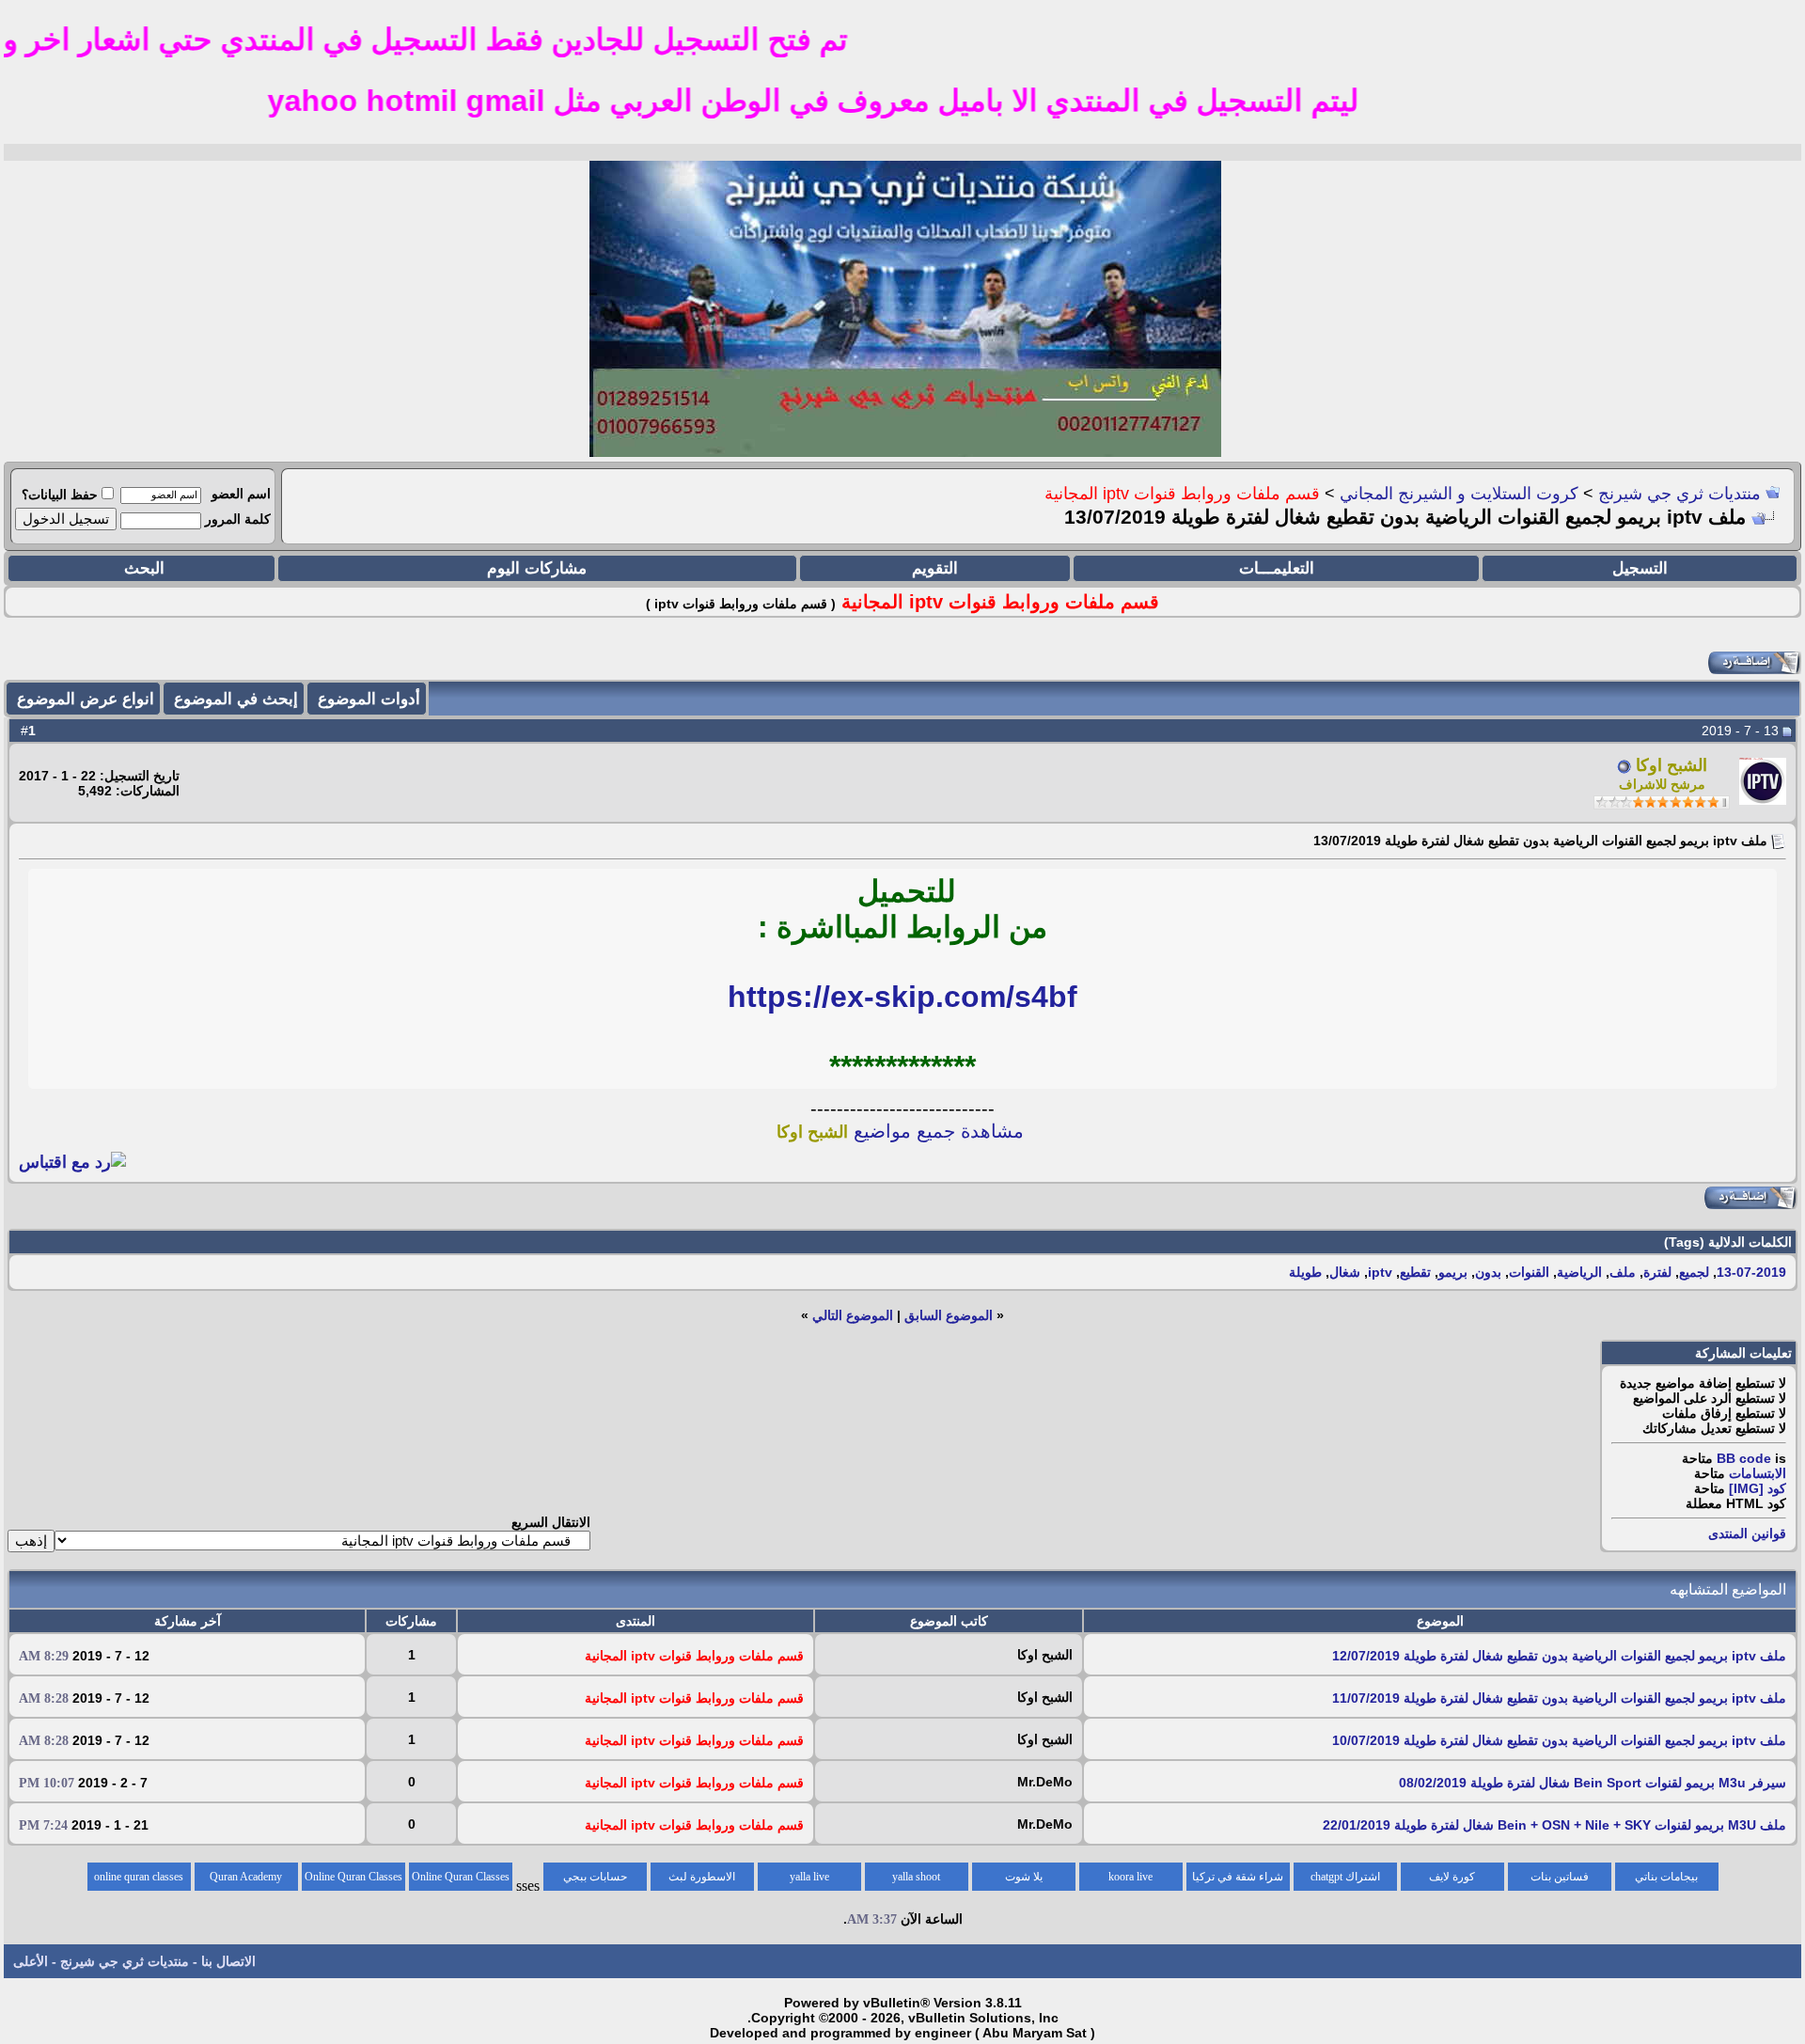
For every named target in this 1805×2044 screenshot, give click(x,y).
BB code (1744, 1458)
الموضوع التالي (853, 1315)
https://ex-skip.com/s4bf (902, 997)
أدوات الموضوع (369, 699)
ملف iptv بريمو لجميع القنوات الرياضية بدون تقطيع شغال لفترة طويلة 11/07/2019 (1559, 1698)
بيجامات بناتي (1666, 1877)
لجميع (1694, 1272)
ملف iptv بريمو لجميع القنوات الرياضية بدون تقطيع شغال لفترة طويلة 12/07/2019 (1559, 1656)
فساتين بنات (1560, 1877)
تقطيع (1415, 1272)
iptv (1380, 1272)
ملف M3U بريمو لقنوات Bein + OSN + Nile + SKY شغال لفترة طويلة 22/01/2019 (1554, 1825)
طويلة (1305, 1272)
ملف (1623, 1272)
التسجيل (1640, 568)
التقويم (935, 568)
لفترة (1657, 1272)
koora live (1130, 1877)
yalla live (809, 1877)
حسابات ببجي (595, 1877)
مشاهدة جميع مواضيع (900, 1131)
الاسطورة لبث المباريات (702, 1880)
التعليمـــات (1277, 568)
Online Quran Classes (353, 1877)
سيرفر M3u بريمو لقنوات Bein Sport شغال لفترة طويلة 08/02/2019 (1593, 1783)
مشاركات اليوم (537, 568)
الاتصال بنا (228, 1961)
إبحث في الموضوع (236, 699)
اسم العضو (241, 494)
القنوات (1529, 1272)
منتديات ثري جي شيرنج (1679, 494)
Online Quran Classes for (461, 1880)
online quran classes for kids (139, 1880)
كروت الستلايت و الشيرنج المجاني (1459, 494)
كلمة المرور (238, 519)
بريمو (1453, 1272)
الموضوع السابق (949, 1315)
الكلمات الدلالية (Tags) (1728, 1242)
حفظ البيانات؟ (60, 495)
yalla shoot (916, 1877)
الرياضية (1579, 1272)
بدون (1488, 1272)
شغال (1345, 1272)
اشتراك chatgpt (1345, 1877)
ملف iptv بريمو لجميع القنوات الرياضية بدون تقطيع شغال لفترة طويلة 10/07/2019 (1559, 1740)
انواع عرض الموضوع (86, 699)
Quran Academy (246, 1877)
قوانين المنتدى (1747, 1533)
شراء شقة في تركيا (1238, 1877)
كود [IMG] (1758, 1488)
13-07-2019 (1751, 1272)
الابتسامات (1758, 1473)
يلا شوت (1024, 1877)
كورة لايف (1452, 1877)
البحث (144, 568)
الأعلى (31, 1961)
